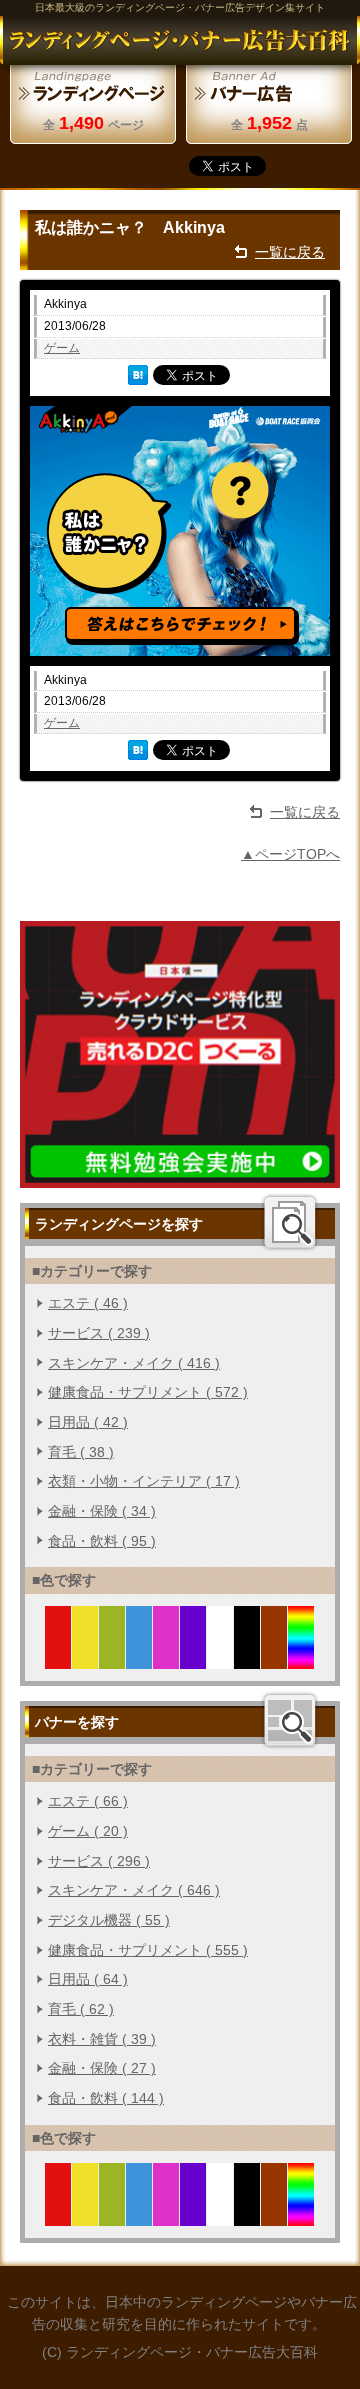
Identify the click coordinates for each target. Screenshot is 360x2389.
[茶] (274, 1657)
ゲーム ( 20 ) (88, 1831)
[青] (139, 1657)
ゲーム (62, 348)
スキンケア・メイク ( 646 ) (134, 1890)
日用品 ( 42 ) (88, 1422)
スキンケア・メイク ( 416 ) (134, 1363)
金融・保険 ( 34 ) (102, 1511)
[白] (220, 1657)
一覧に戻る (290, 252)
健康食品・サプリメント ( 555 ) (148, 1950)
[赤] (58, 1657)
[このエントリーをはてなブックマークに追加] (138, 375)
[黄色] (85, 1657)
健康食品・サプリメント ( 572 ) (148, 1392)
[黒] (247, 1657)
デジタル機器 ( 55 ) (109, 1920)
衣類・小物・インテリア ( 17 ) (144, 1481)
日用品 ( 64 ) (88, 1979)
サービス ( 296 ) (99, 1861)
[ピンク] (166, 1657)
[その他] (301, 1657)
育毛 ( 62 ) (81, 2009)
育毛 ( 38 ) (81, 1452)
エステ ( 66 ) (88, 1801)
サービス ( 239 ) (99, 1333)
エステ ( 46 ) (88, 1303)
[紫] (193, 1657)
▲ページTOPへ (290, 854)
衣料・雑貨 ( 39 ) (102, 2039)
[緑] (112, 1657)
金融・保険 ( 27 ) (102, 2068)
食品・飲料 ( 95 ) (102, 1541)
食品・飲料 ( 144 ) (106, 2098)
